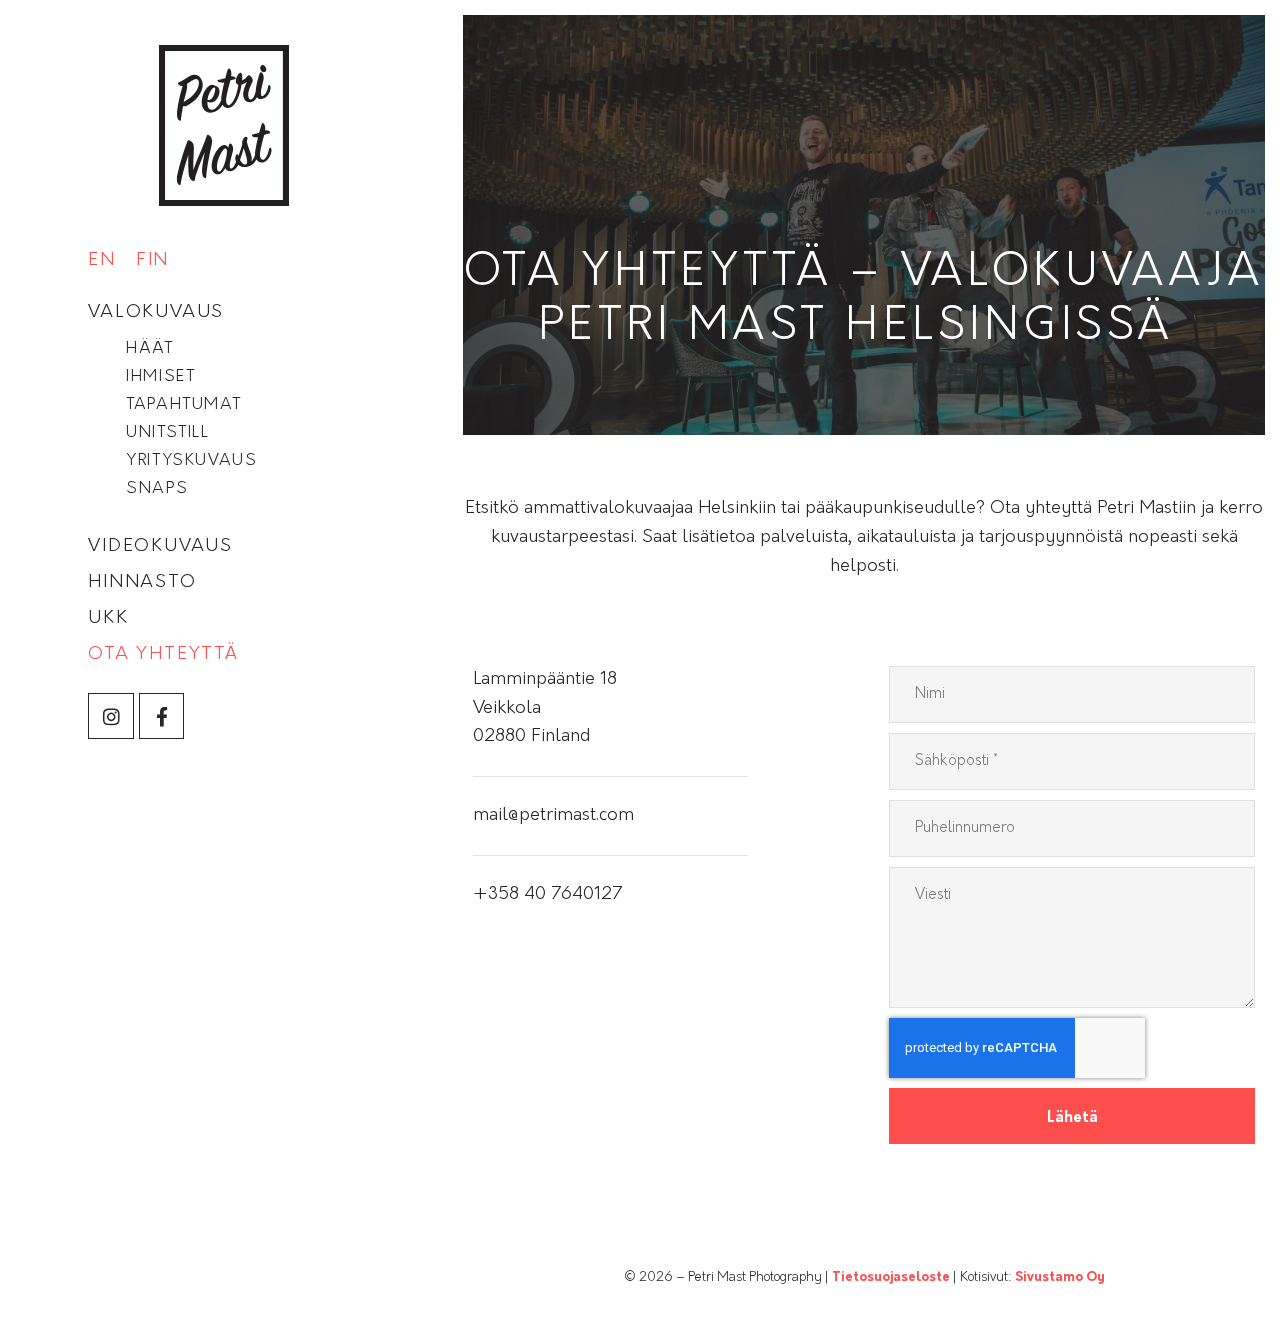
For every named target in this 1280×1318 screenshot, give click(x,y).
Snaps (157, 489)
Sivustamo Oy (1060, 1277)
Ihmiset (160, 377)
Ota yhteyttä (163, 655)
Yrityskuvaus (191, 461)
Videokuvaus (160, 547)
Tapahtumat (183, 405)
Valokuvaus (156, 313)
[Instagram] (111, 716)
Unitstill (167, 433)
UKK (108, 619)
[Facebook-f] (162, 716)
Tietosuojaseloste (891, 1277)
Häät (149, 349)
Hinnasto (142, 583)
